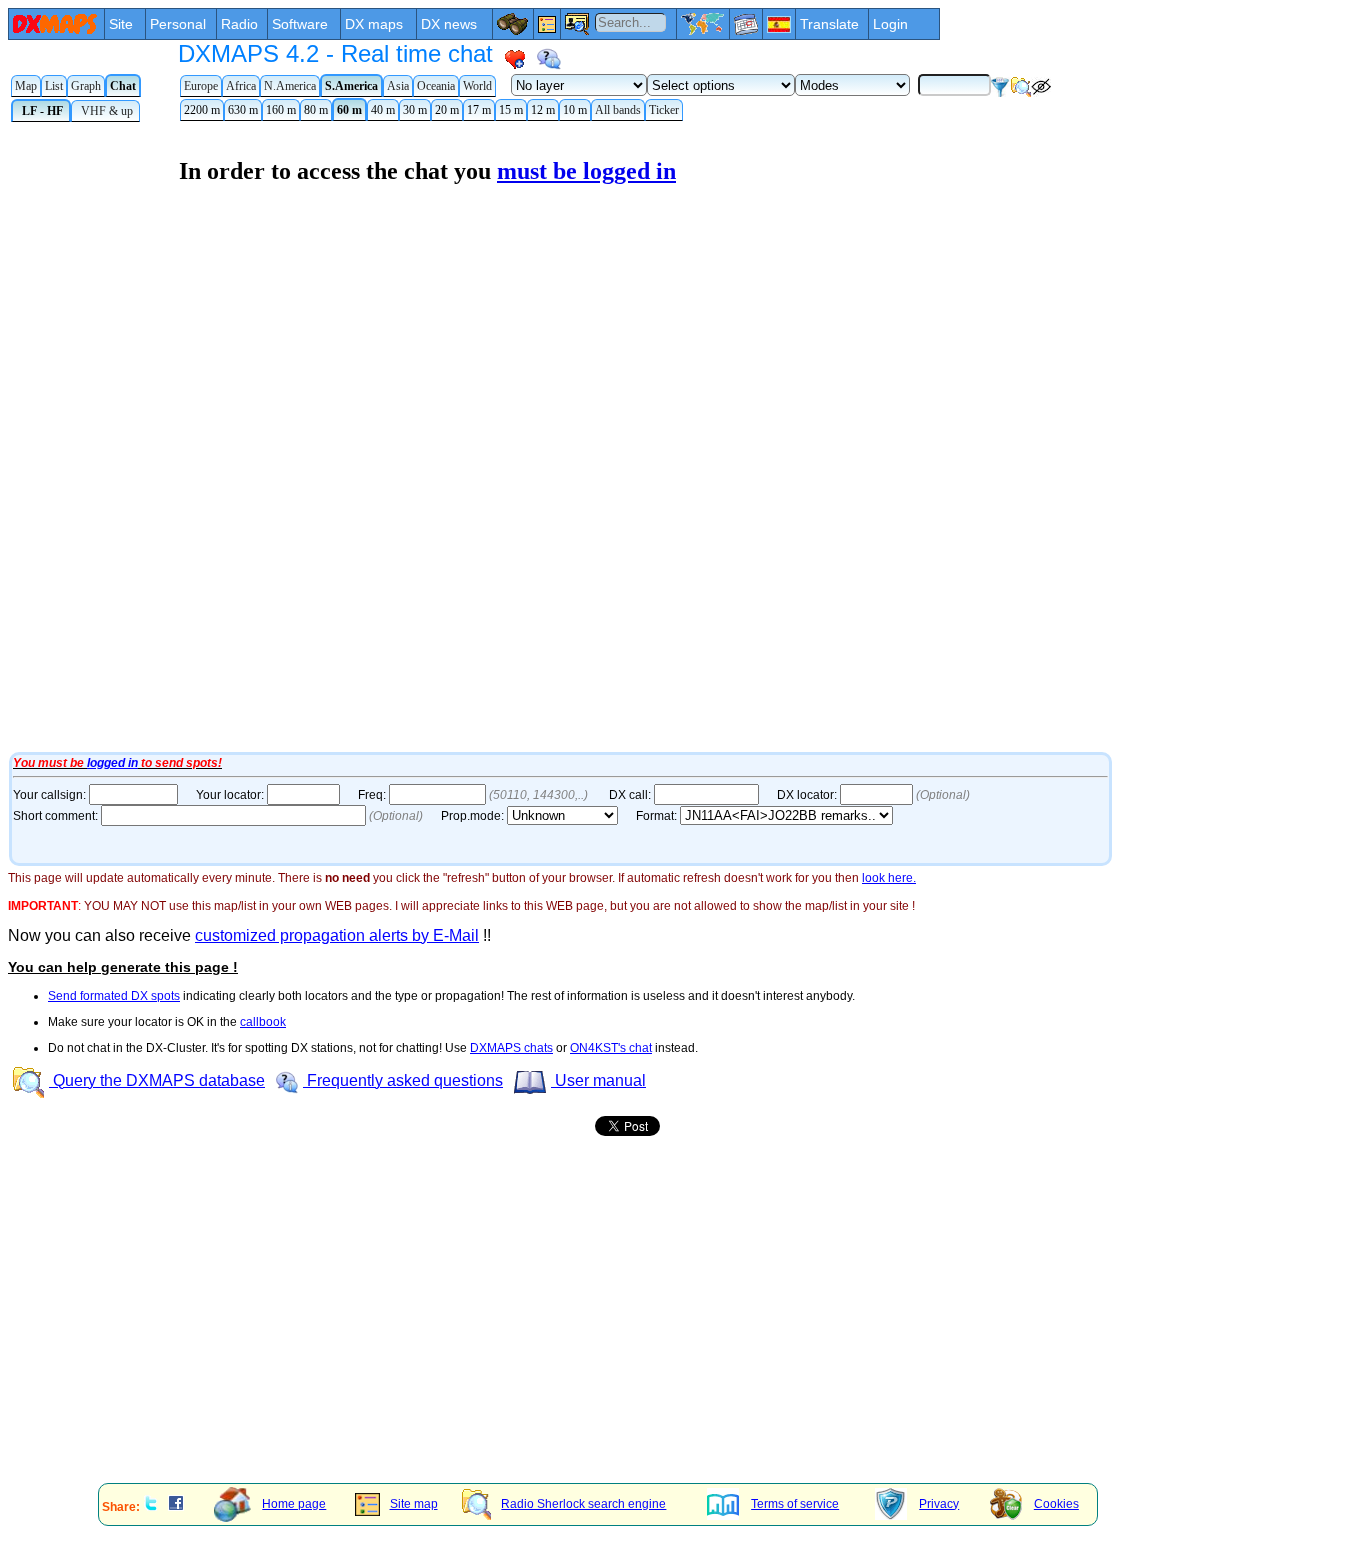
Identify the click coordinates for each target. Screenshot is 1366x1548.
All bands (618, 110)
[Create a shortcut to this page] (515, 59)
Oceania (436, 86)
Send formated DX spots (114, 996)
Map (26, 86)
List (54, 86)
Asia (398, 86)
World (477, 86)
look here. (889, 878)
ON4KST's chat (611, 1048)
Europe (201, 86)
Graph (86, 86)
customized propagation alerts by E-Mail (337, 935)
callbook (263, 1022)
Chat (123, 86)
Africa (241, 86)
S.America (351, 86)
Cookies (1056, 1504)
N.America (290, 86)
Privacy (939, 1504)
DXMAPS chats (511, 1048)
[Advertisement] (608, 1329)
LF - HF (41, 111)
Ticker (664, 110)
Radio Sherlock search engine (583, 1504)
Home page (294, 1504)
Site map (414, 1504)
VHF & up (105, 111)
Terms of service (795, 1504)
